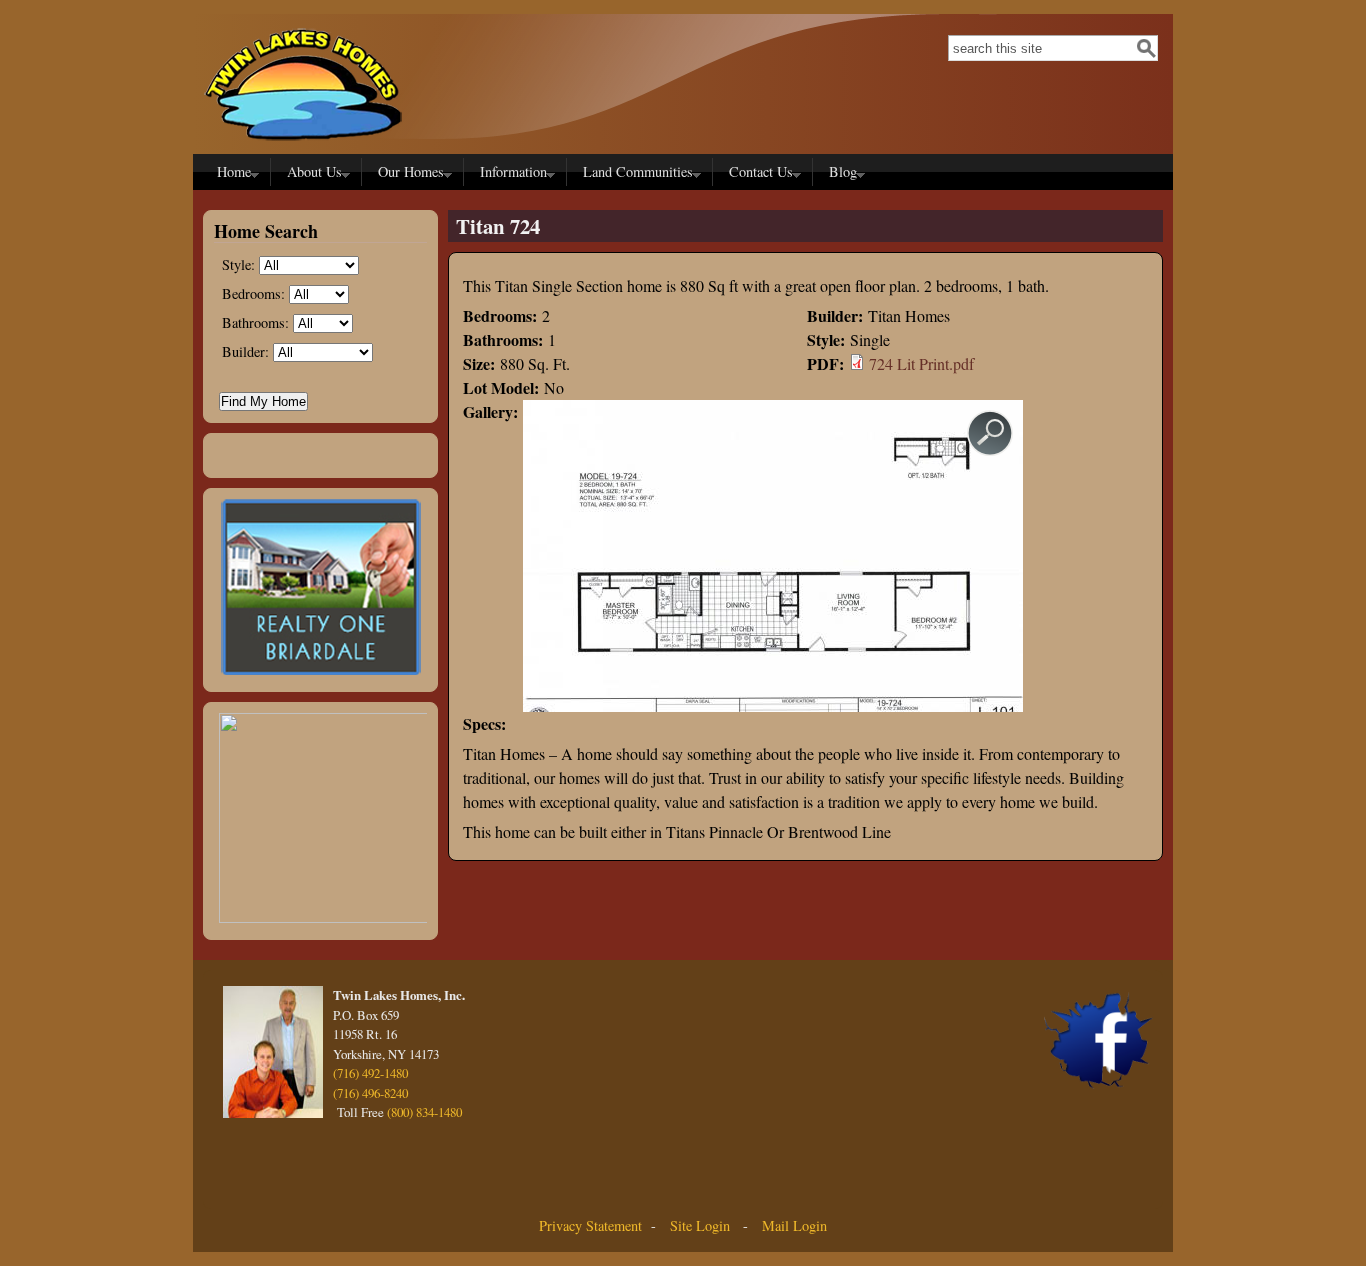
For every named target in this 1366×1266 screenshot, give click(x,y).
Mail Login (794, 1225)
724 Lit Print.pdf (921, 363)
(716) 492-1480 (370, 1073)
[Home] (303, 145)
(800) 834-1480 (424, 1112)
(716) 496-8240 (370, 1093)
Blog (839, 174)
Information (509, 174)
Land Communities (634, 174)
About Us (310, 174)
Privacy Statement (590, 1225)
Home (230, 174)
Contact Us (757, 174)
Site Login (698, 1225)
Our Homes (407, 174)
